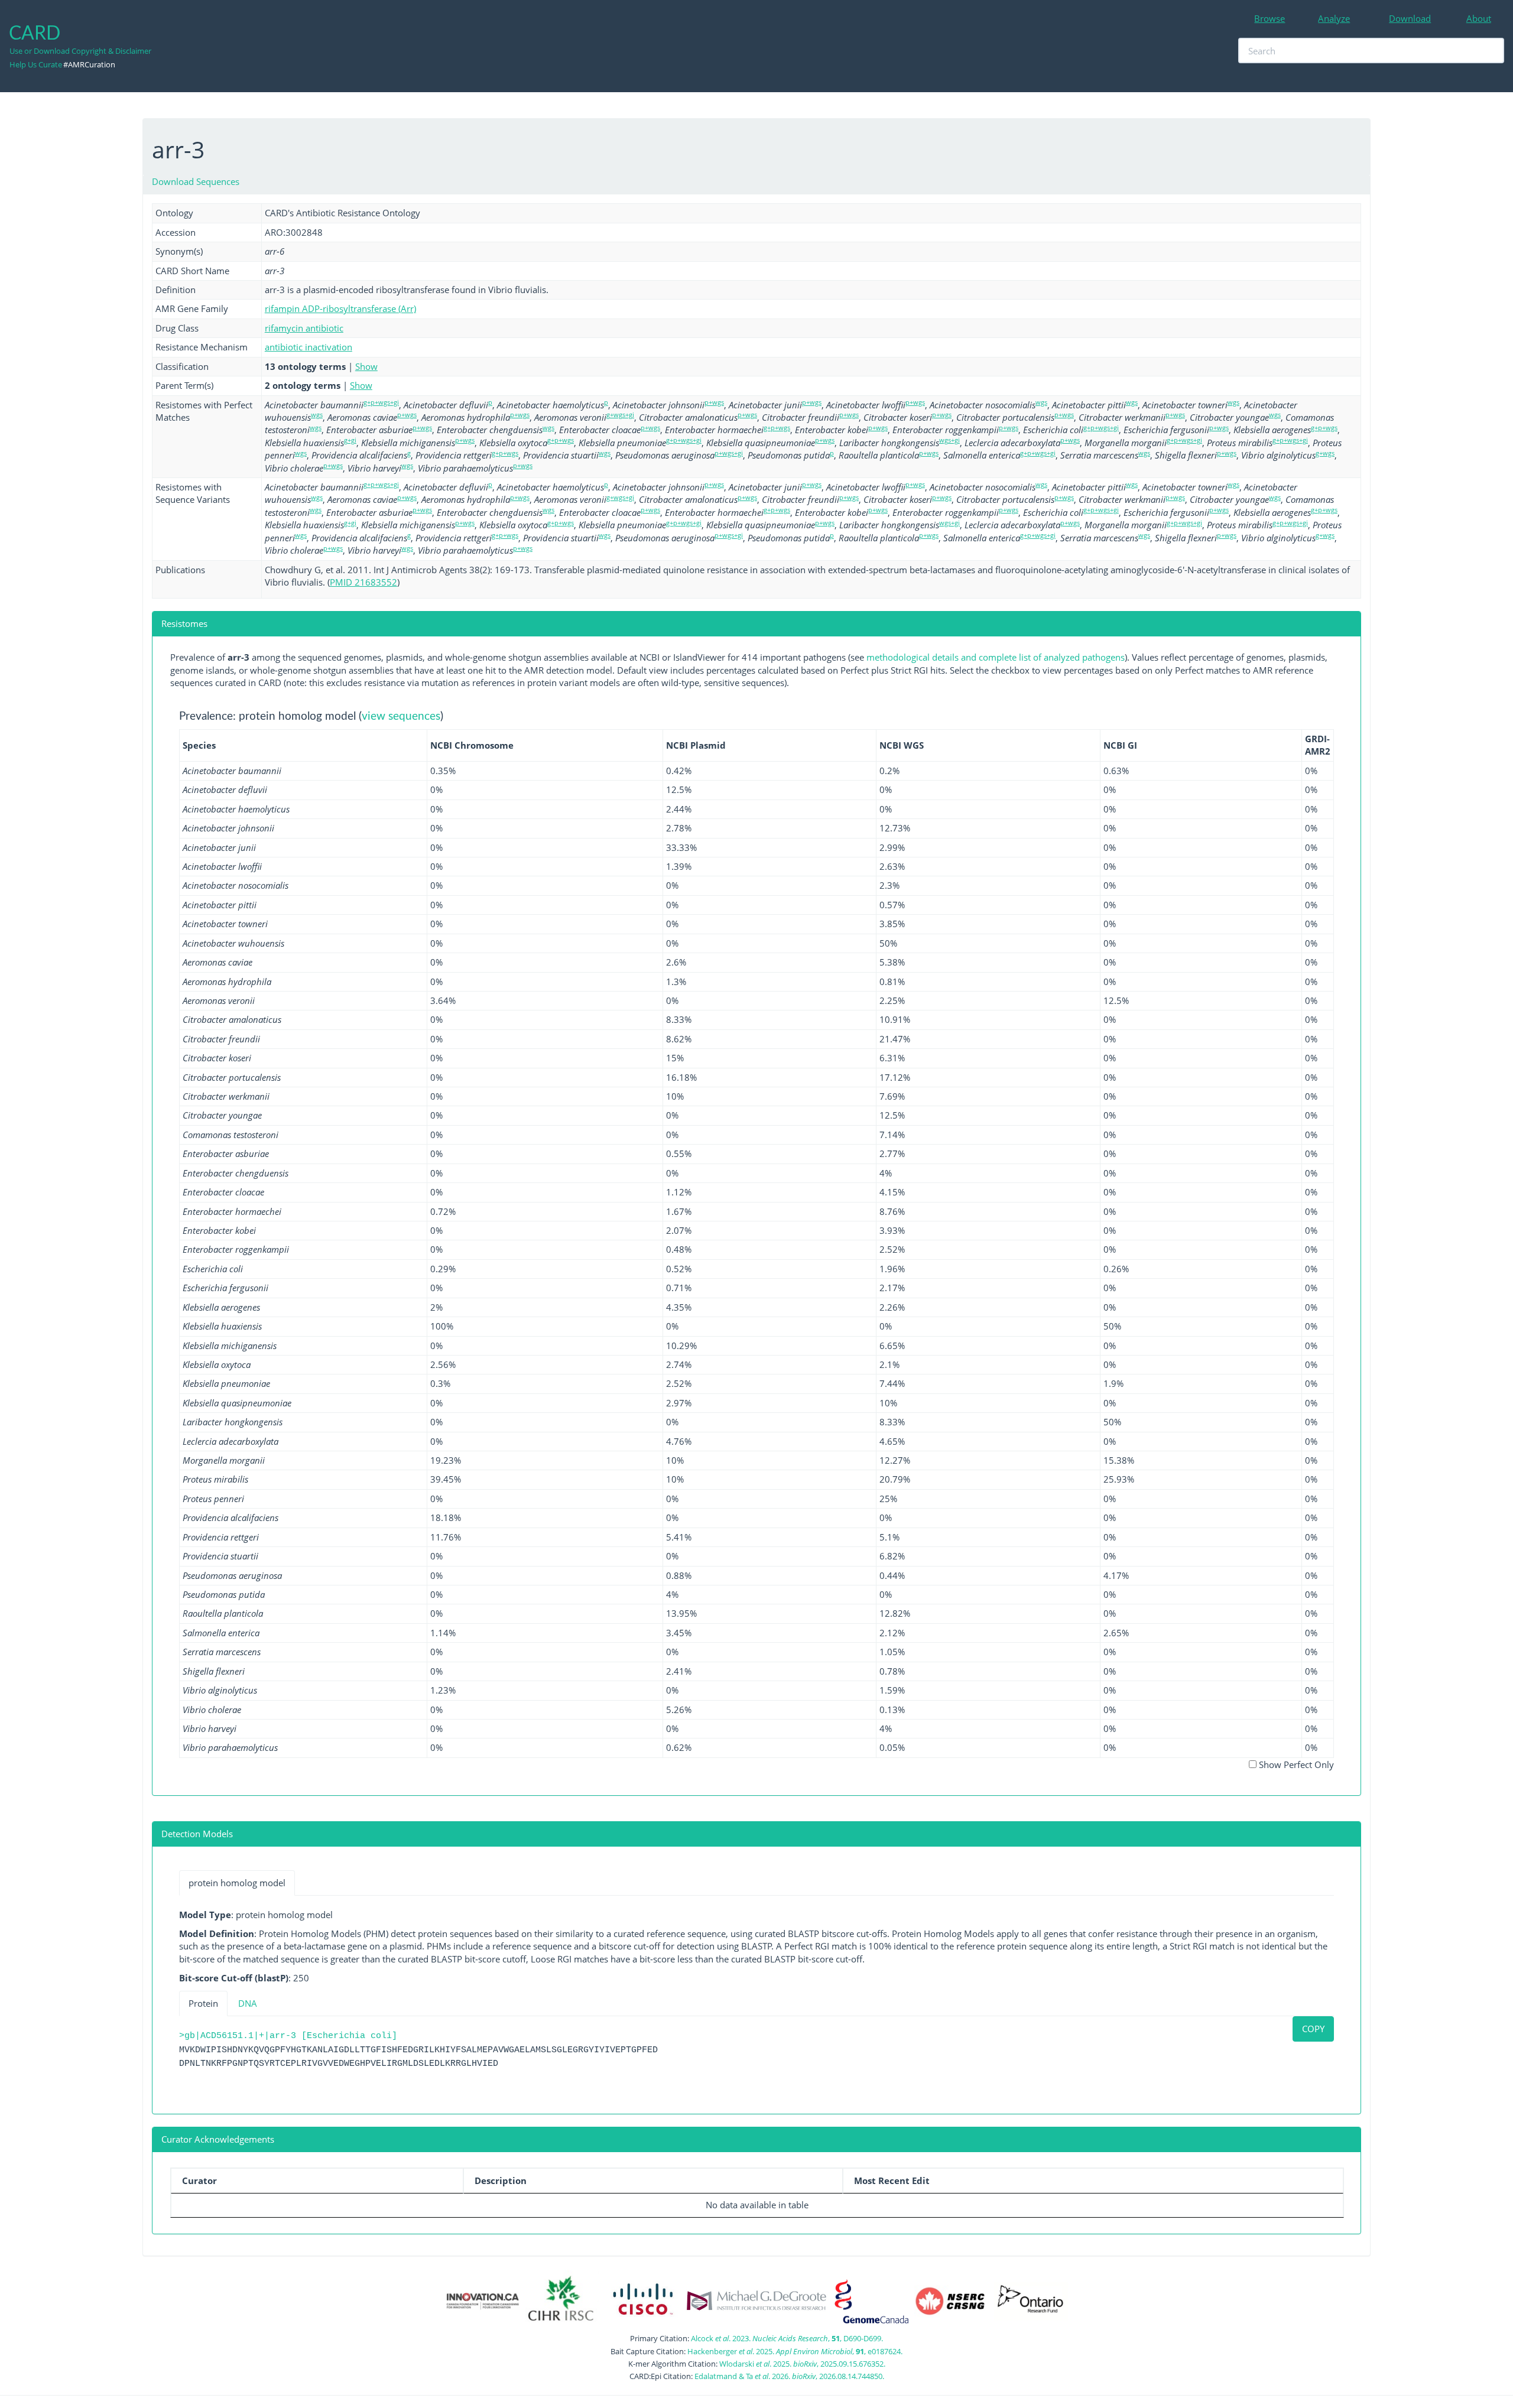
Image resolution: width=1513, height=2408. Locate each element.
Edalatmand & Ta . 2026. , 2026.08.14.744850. (789, 2376)
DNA (248, 2003)
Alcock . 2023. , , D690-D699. (787, 2338)
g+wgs (1325, 453)
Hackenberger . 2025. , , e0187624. (795, 2351)
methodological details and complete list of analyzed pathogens (996, 657)
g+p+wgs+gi (381, 402)
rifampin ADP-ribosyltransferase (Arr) (340, 308)
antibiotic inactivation (309, 347)
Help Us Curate (36, 64)
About (1479, 18)
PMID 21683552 (363, 582)
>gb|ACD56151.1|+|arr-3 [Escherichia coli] (288, 2036)
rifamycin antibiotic (304, 328)
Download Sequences (196, 181)
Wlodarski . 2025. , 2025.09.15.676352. (802, 2364)
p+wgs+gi (729, 453)
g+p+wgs (777, 428)
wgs (1041, 402)
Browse (1270, 18)
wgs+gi (949, 440)
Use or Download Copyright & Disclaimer (80, 51)
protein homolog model (237, 1883)
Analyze (1334, 18)
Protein (203, 2003)
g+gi (350, 440)
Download (1410, 18)
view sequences (401, 716)
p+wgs (714, 402)
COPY (1313, 2029)
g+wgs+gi (620, 415)
